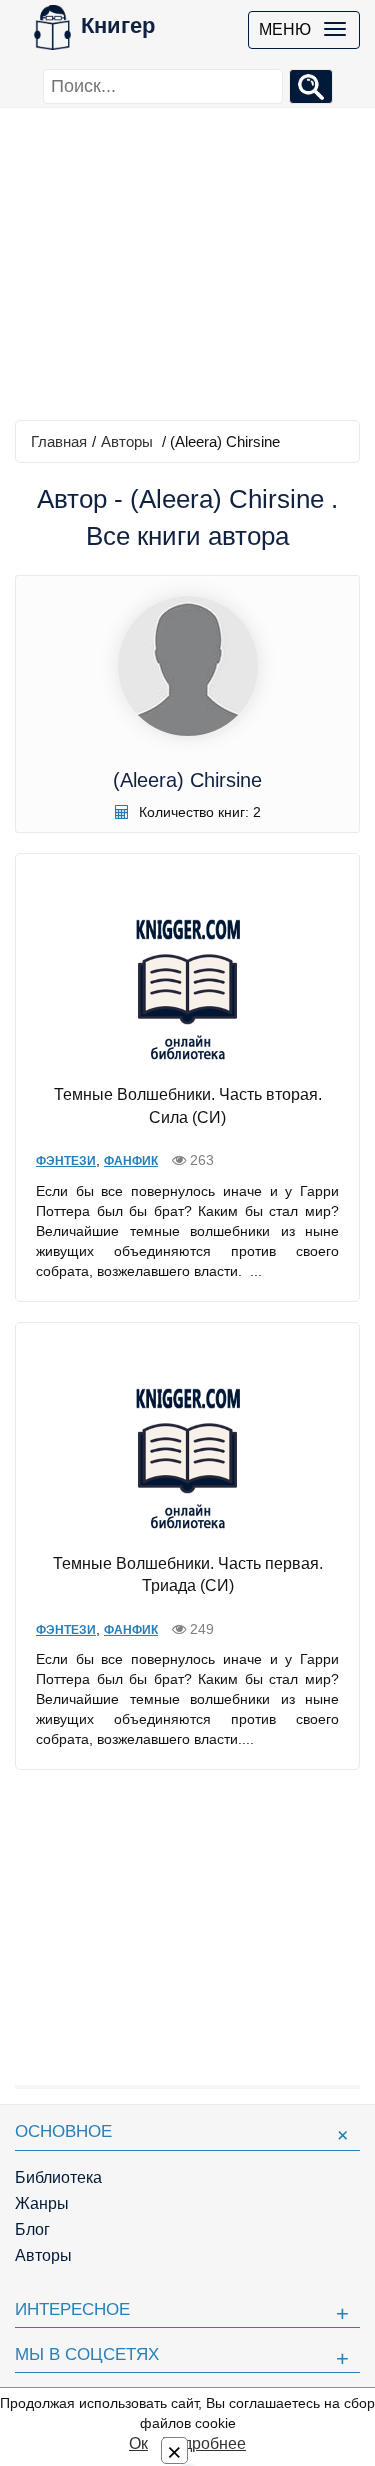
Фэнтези (66, 1161)
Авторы (127, 441)
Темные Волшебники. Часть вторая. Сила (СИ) (188, 1106)
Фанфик (131, 1161)
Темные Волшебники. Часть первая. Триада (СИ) (188, 1575)
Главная (59, 441)
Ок (138, 2443)
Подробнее (204, 2443)
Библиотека (58, 2177)
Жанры (42, 2203)
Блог (32, 2229)
